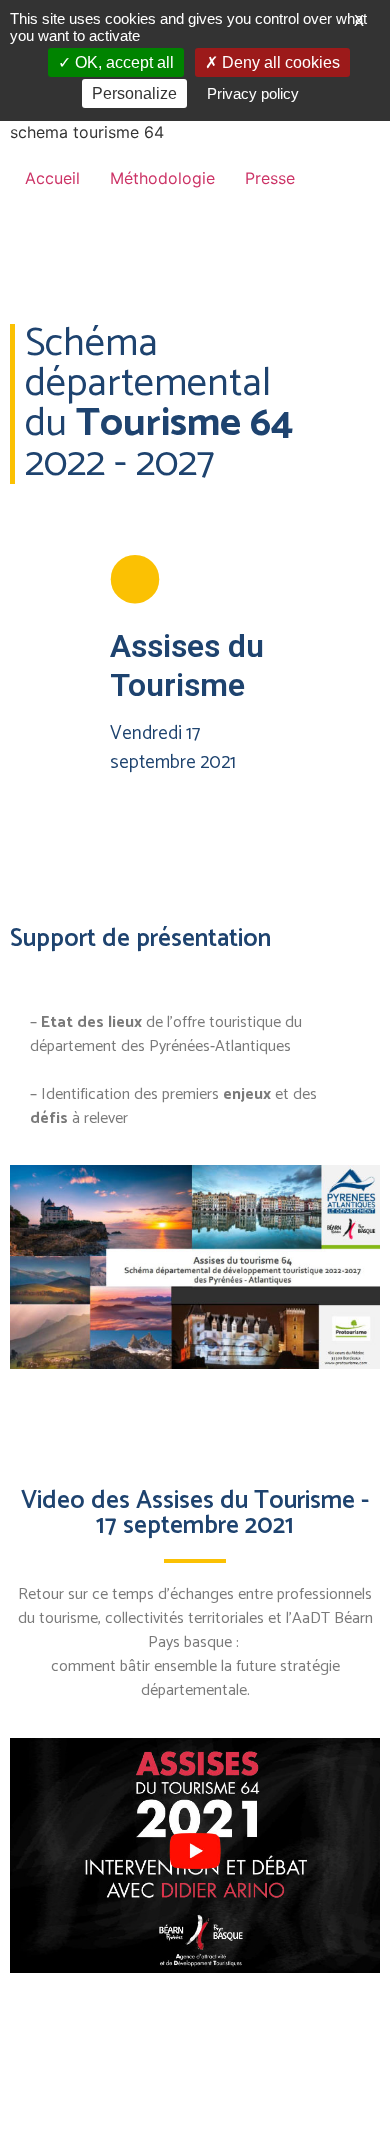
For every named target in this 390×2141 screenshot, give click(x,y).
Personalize (134, 93)
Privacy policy (253, 93)
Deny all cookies (279, 62)
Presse (270, 178)
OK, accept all (122, 62)
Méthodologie (162, 178)
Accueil (52, 178)
